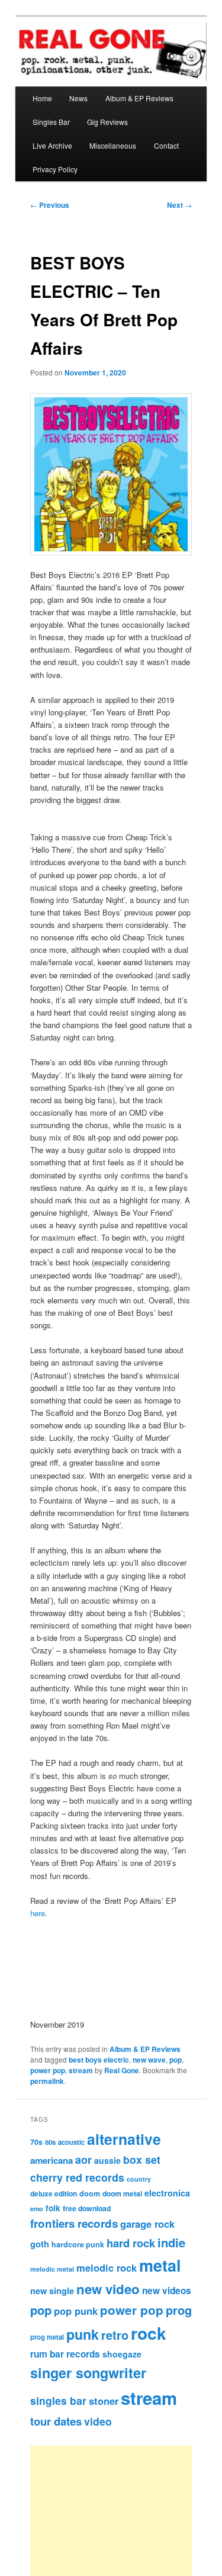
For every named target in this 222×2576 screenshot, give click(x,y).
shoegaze (122, 2354)
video (98, 2421)
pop (176, 2060)
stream (81, 2070)
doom (90, 2193)
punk (83, 2334)
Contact (166, 145)
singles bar (58, 2400)
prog (179, 2310)
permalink (47, 2081)
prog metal (47, 2337)
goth (40, 2244)
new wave (149, 2060)
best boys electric (99, 2060)
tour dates (56, 2421)
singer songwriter (88, 2373)
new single (52, 2291)
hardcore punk (78, 2244)
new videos (167, 2291)
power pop (48, 2070)
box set (142, 2159)
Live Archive (52, 145)
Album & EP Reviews (139, 98)
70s (36, 2142)
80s (50, 2142)
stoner (104, 2401)
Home (42, 98)
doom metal (122, 2193)
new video (108, 2289)
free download (87, 2208)
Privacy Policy (55, 169)
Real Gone (122, 2070)
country (139, 2179)
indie (171, 2242)
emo (37, 2209)
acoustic (71, 2142)
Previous (50, 205)
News (78, 98)
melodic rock (107, 2267)
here (38, 1913)
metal (160, 2265)
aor (83, 2160)
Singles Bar (51, 122)
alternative (124, 2139)
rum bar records (65, 2354)
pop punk (76, 2311)
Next (179, 205)
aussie (107, 2160)
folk (53, 2208)
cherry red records (77, 2177)
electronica (167, 2193)
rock (149, 2333)
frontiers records (74, 2223)
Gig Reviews (107, 122)
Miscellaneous (113, 145)
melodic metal (52, 2269)
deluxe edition (54, 2193)
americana (52, 2160)
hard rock (131, 2243)
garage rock (147, 2224)
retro (115, 2335)
